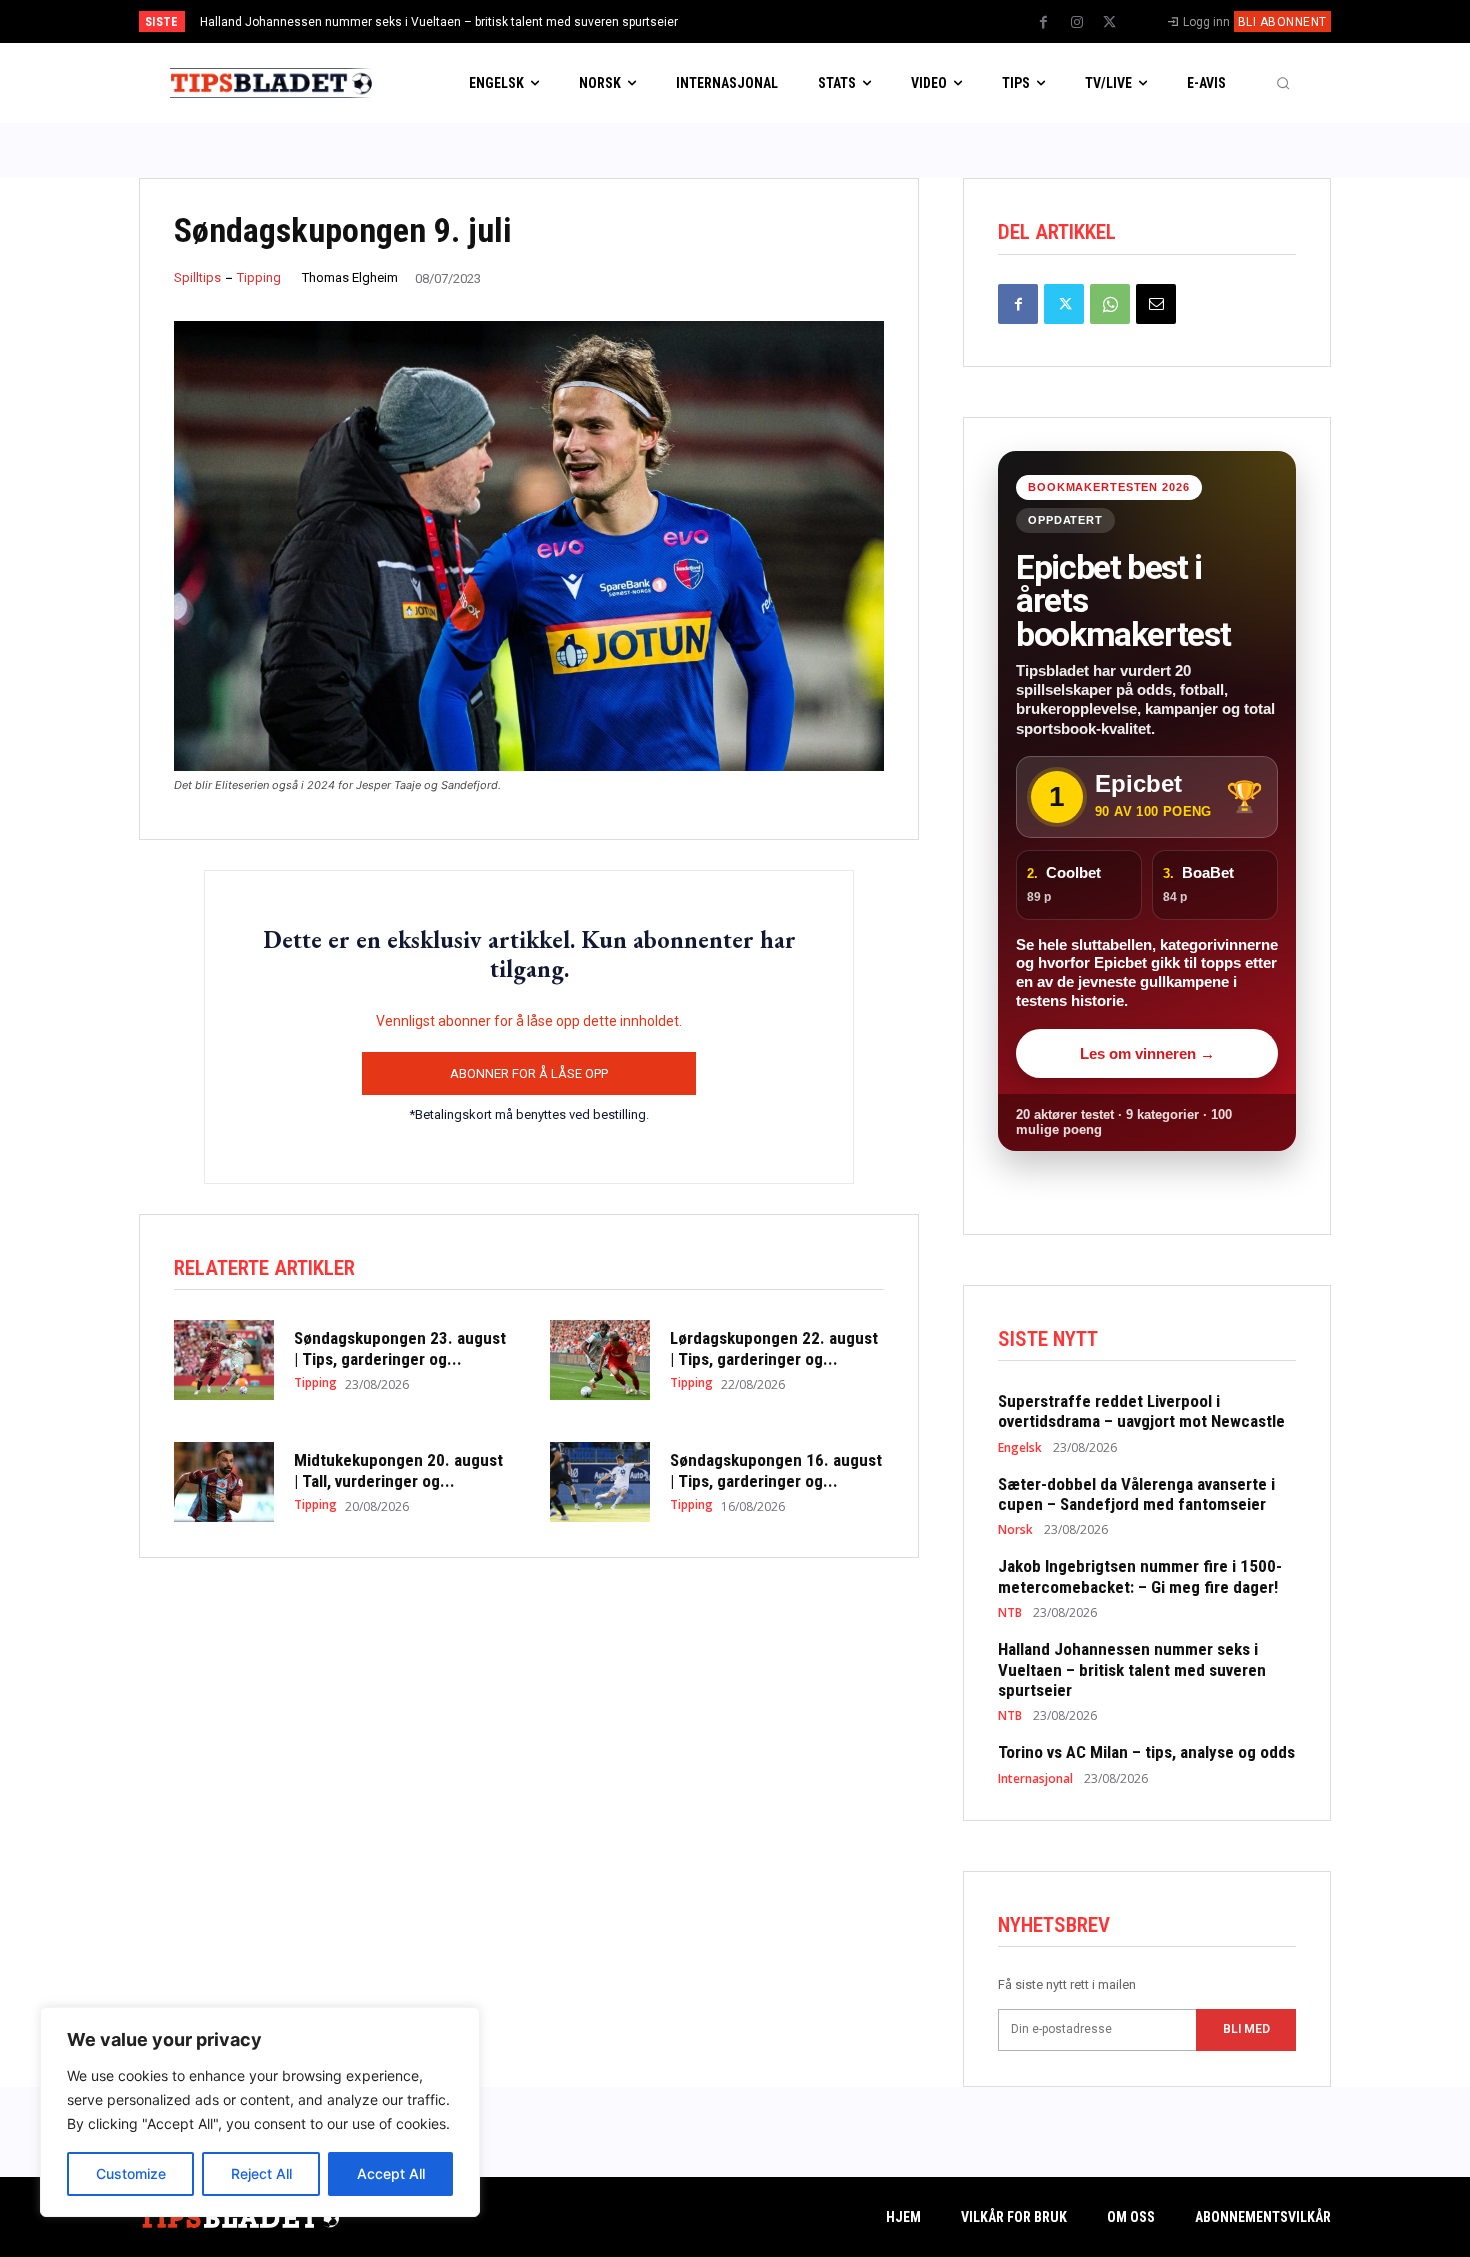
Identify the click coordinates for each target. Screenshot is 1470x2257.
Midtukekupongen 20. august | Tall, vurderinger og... (398, 1470)
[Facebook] (1044, 23)
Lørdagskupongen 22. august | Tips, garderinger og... (774, 1348)
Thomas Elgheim (350, 277)
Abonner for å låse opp (529, 1073)
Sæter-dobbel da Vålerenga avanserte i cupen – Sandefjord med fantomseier (1136, 1494)
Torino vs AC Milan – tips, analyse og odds (1146, 1752)
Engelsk (1020, 1448)
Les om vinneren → (1147, 1053)
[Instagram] (1077, 23)
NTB (1010, 1613)
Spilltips (197, 277)
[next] (801, 21)
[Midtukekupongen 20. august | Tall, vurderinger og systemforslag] (224, 1482)
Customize (131, 2173)
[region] (260, 2112)
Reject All (261, 2173)
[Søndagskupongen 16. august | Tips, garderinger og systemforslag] (600, 1482)
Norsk (1015, 1530)
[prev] (769, 21)
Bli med (1246, 2029)
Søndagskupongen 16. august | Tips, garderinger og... (776, 1470)
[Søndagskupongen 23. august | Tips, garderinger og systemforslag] (224, 1360)
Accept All (391, 2173)
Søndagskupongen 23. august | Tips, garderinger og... (400, 1348)
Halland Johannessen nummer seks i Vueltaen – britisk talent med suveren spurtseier (439, 22)
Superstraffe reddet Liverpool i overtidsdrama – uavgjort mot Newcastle (1141, 1411)
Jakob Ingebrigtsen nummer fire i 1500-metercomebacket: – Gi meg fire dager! (1140, 1576)
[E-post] (1156, 304)
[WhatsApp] (1110, 304)
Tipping (259, 277)
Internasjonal (1035, 1779)
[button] (1283, 83)
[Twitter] (1110, 23)
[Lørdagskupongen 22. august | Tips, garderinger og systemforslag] (600, 1360)
